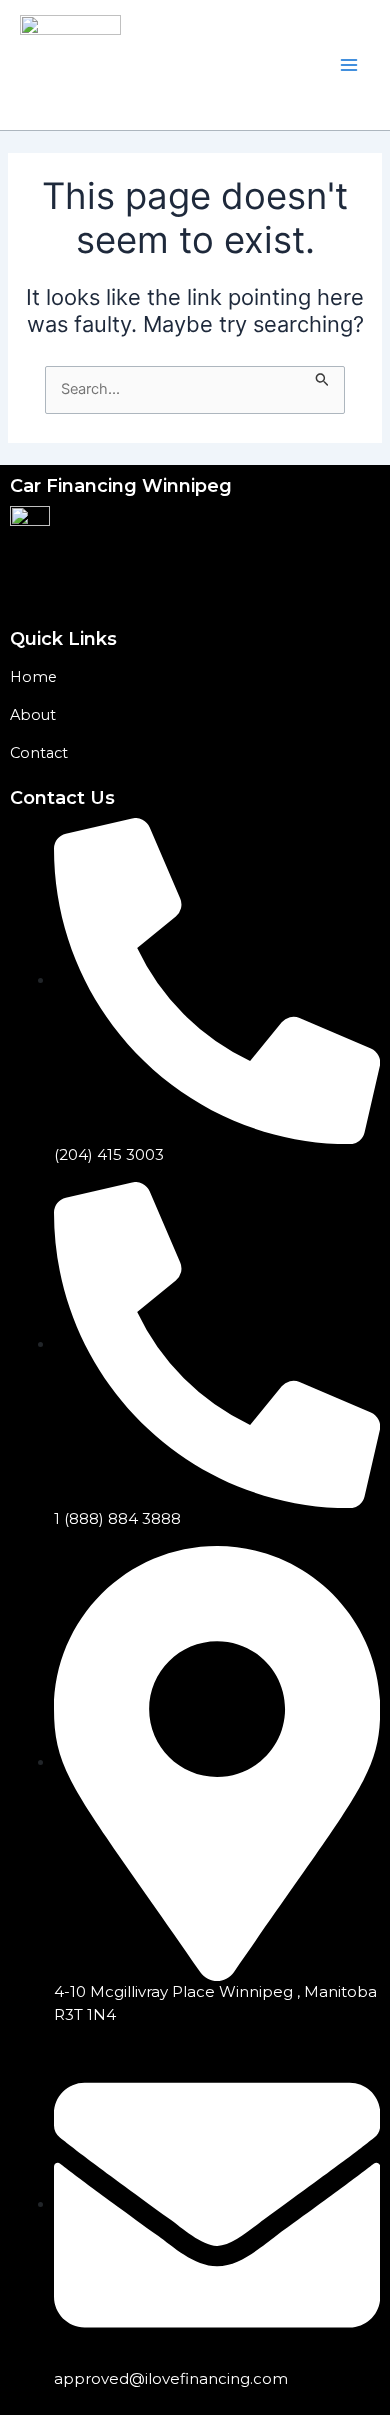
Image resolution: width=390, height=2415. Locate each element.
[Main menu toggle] (349, 65)
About (33, 715)
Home (33, 677)
